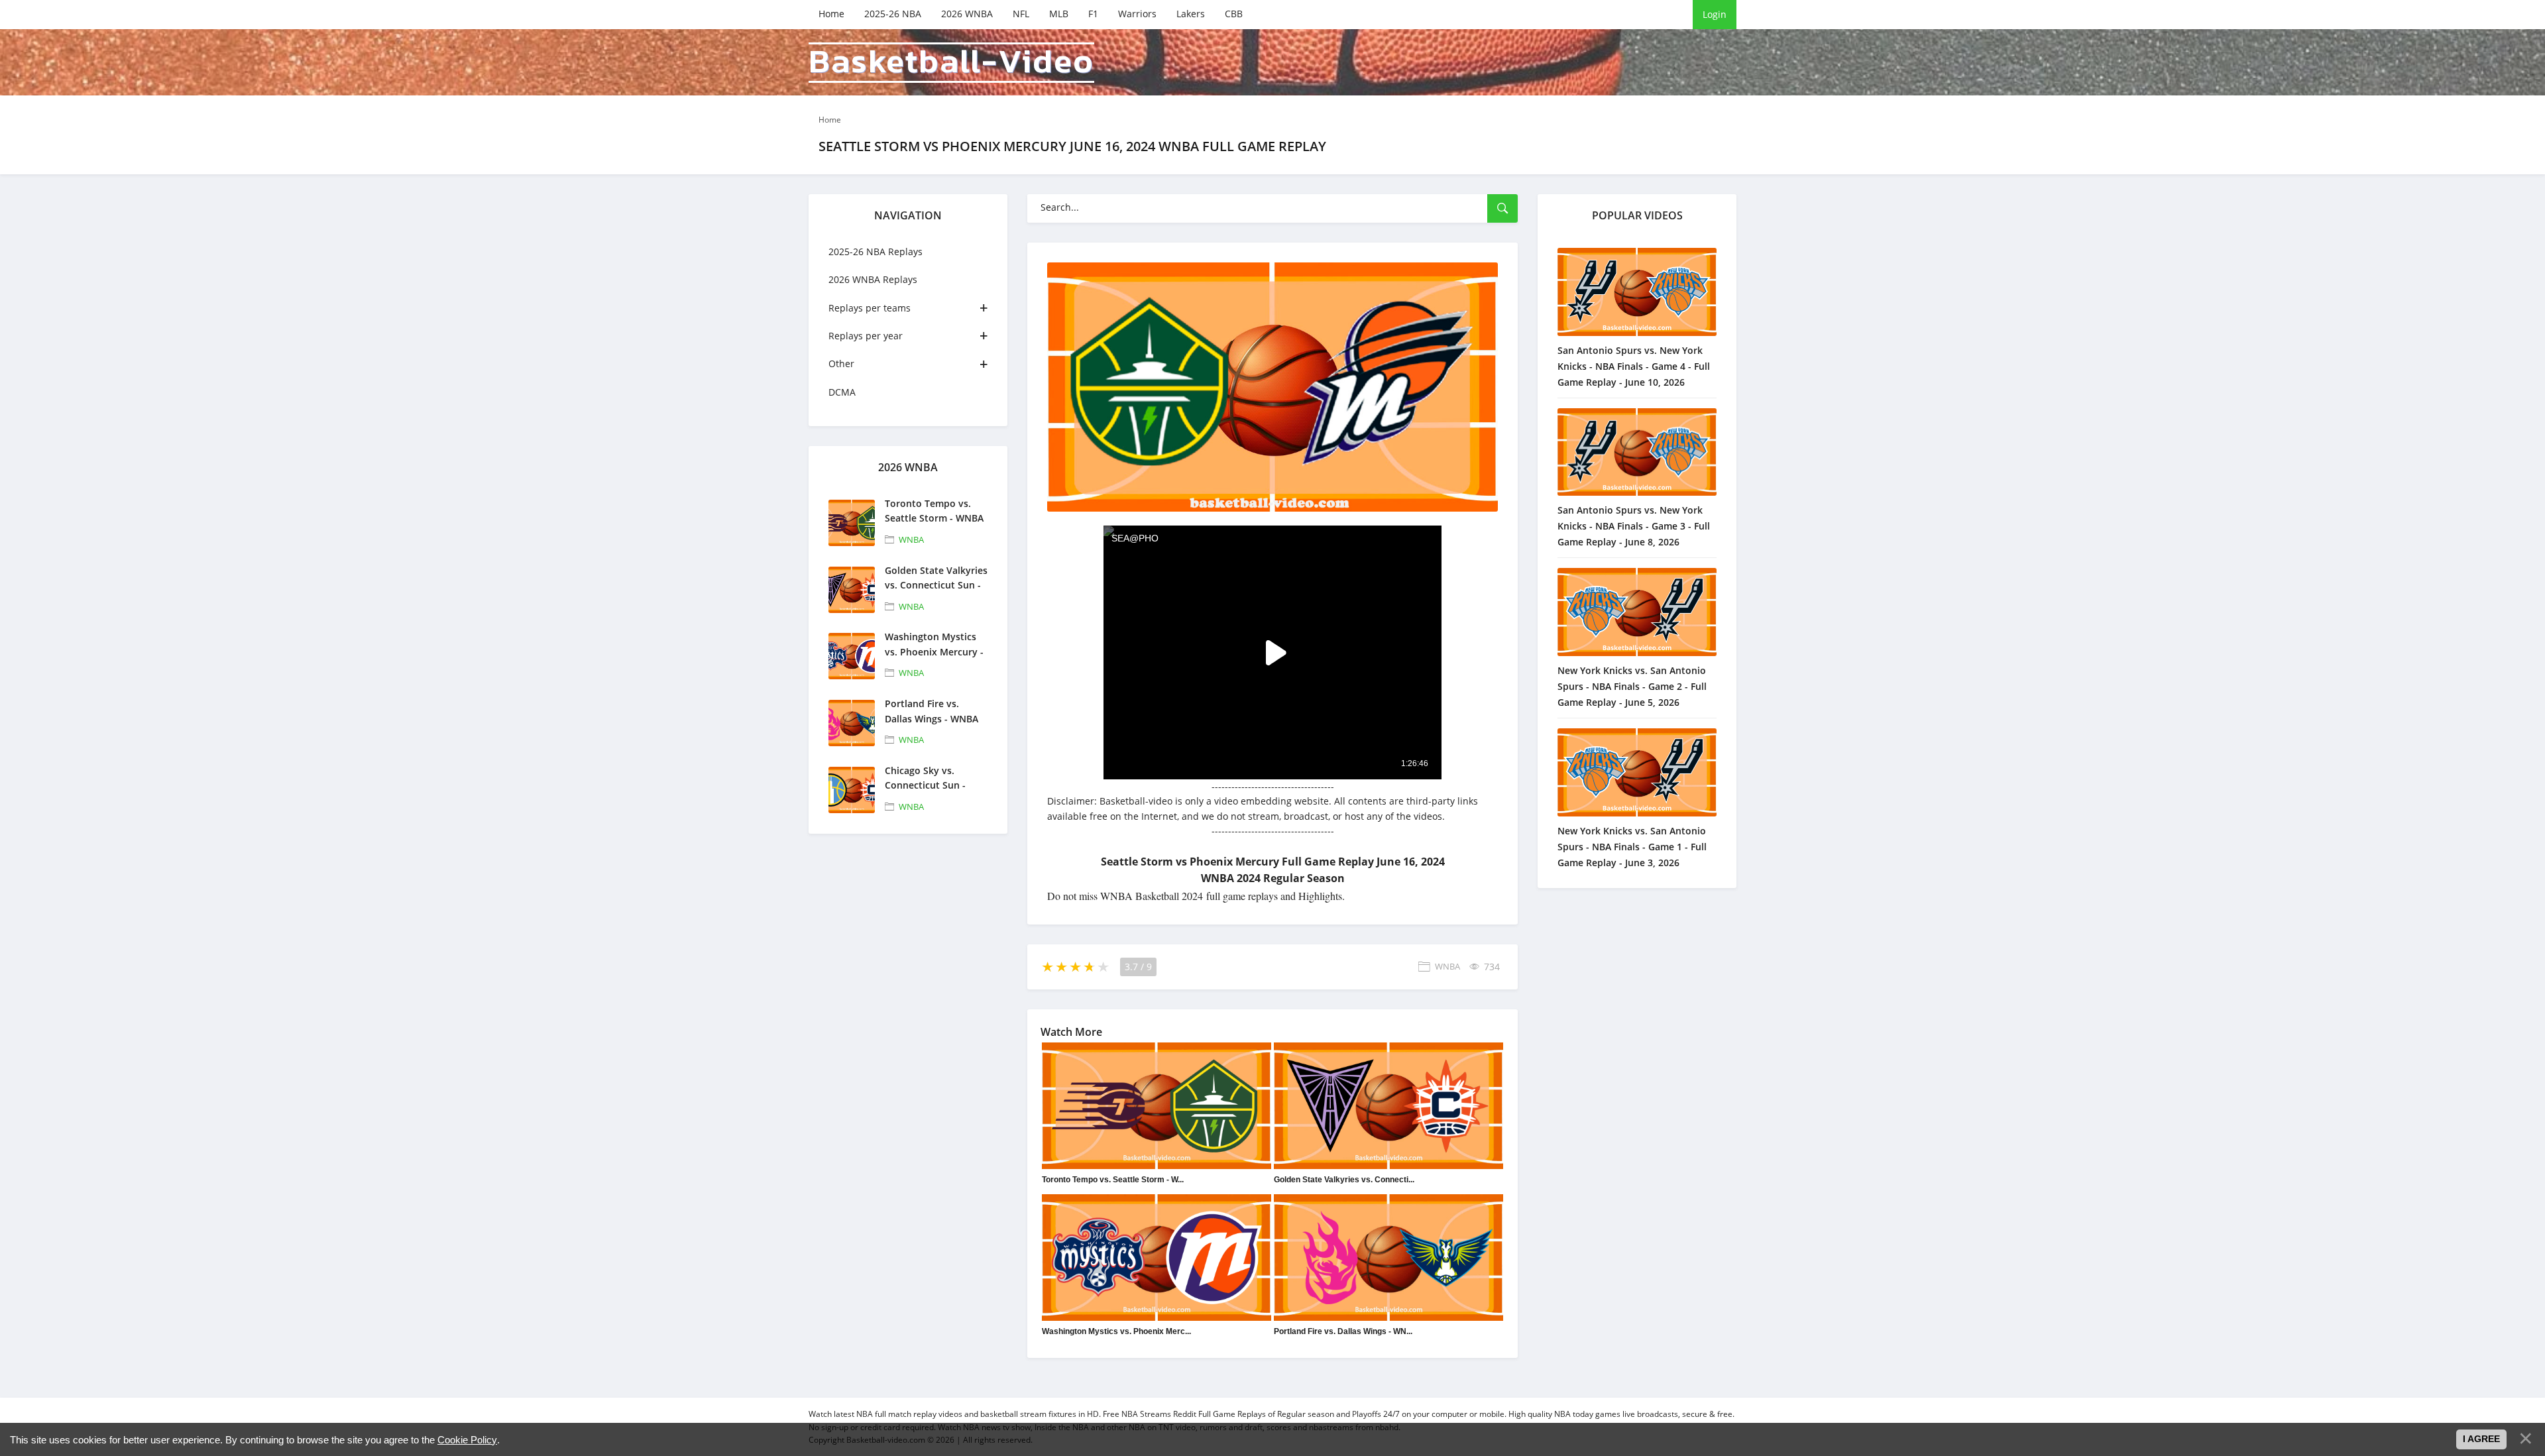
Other (841, 364)
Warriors (1137, 14)
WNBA (911, 539)
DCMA (842, 392)
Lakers (1191, 14)
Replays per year (866, 336)
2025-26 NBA (893, 14)
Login (1715, 14)
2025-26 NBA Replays (876, 252)
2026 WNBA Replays (873, 279)
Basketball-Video (951, 63)
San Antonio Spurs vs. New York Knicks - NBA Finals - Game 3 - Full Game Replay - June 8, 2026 (1634, 526)
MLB (1059, 14)
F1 (1093, 14)
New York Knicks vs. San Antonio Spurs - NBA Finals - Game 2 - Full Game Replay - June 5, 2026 (1632, 686)
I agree (2481, 1439)
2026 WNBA (967, 14)
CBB (1234, 14)
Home (831, 14)
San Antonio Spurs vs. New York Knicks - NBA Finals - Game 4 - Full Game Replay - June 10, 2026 (1634, 366)
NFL (1021, 14)
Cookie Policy (467, 1440)
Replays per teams (870, 308)
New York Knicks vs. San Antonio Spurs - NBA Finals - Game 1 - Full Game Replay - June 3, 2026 (1632, 847)
